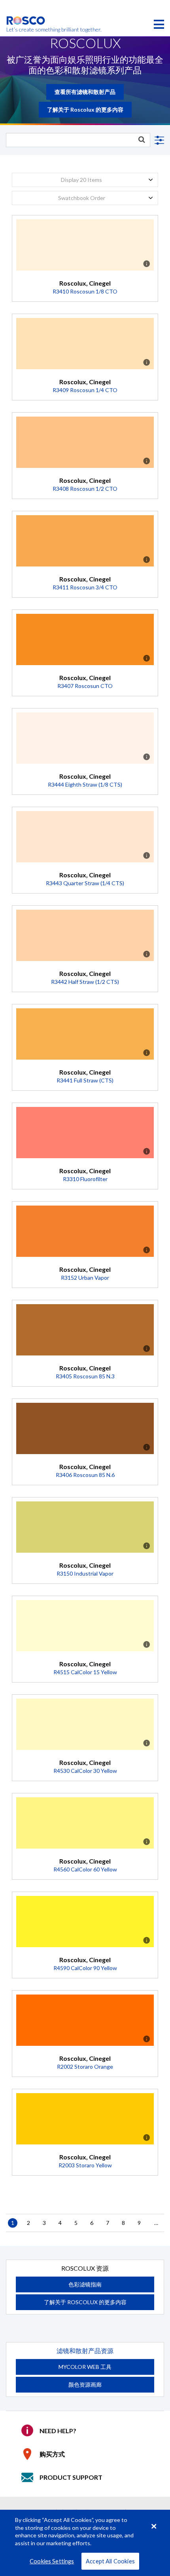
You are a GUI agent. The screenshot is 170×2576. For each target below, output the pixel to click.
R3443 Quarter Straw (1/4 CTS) (85, 883)
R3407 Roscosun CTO (85, 686)
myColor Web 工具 (85, 2367)
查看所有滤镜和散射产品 (85, 92)
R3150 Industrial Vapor (85, 1573)
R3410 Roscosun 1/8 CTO (85, 291)
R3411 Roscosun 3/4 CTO (85, 587)
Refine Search (158, 140)
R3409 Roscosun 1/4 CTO (85, 390)
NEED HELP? (58, 2431)
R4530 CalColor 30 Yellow (85, 1771)
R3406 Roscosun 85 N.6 (85, 1475)
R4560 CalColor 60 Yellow (85, 1869)
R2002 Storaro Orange (85, 2067)
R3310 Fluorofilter (85, 1179)
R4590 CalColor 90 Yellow (85, 1968)
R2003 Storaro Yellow (85, 2165)
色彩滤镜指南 (85, 2284)
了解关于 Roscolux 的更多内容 (85, 109)
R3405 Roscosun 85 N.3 (85, 1376)
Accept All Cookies (110, 2561)
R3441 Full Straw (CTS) (85, 1080)
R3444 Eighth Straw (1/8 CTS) (85, 784)
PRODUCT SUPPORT (71, 2477)
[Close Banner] (154, 2526)
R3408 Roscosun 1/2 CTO (85, 489)
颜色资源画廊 (85, 2384)
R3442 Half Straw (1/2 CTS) (85, 982)
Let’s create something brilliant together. (26, 30)
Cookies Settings (52, 2561)
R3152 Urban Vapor (85, 1278)
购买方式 (52, 2454)
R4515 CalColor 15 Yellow (85, 1672)
